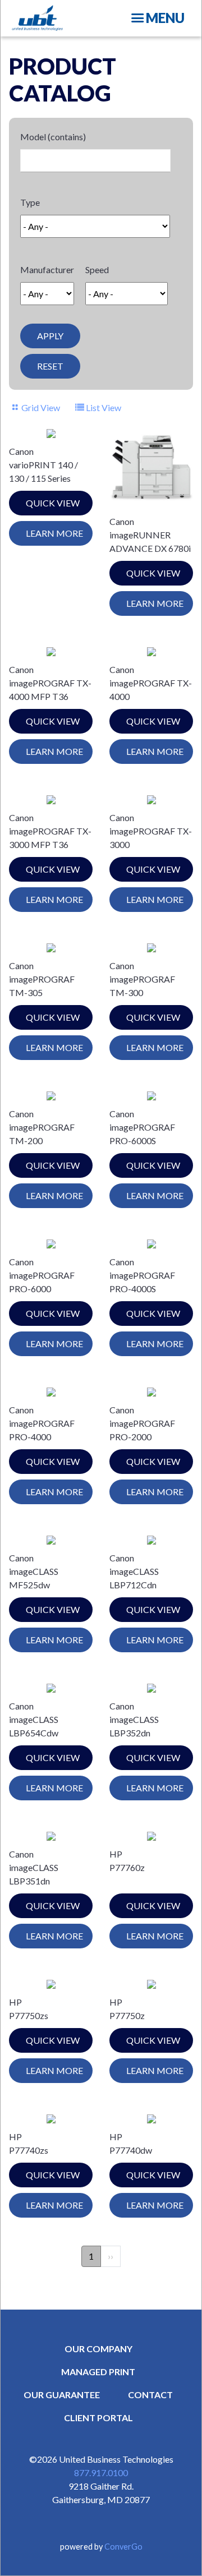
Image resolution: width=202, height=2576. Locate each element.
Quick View (53, 503)
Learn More (54, 533)
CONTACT (150, 2395)
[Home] (37, 18)
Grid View (41, 407)
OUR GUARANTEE (62, 2395)
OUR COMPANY (98, 2349)
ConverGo (123, 2547)
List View (103, 407)
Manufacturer (47, 269)
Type (30, 202)
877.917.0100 (101, 2473)
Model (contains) (53, 137)
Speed (97, 269)
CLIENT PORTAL (98, 2418)
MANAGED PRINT (98, 2372)
